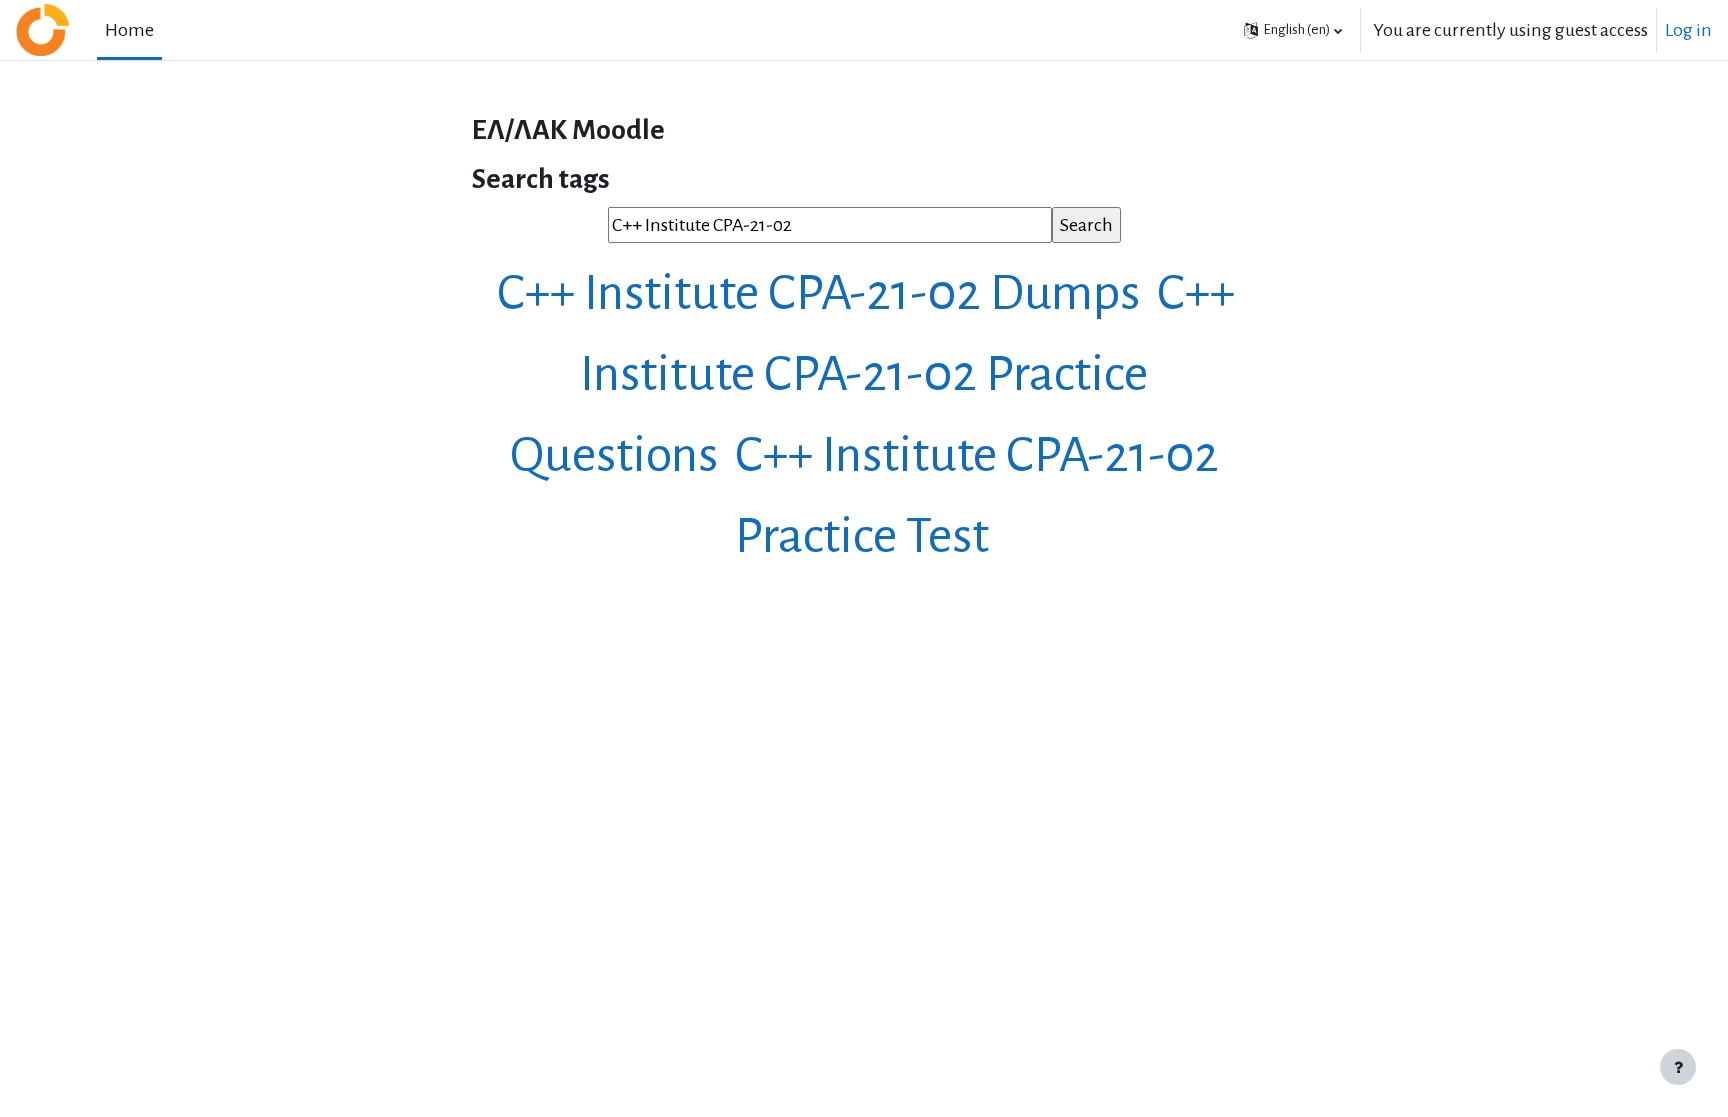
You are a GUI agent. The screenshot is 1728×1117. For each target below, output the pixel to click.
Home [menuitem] (129, 30)
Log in (1688, 30)
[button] (1293, 30)
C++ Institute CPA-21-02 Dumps (823, 293)
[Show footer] (1678, 1067)
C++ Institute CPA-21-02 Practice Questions (873, 374)
